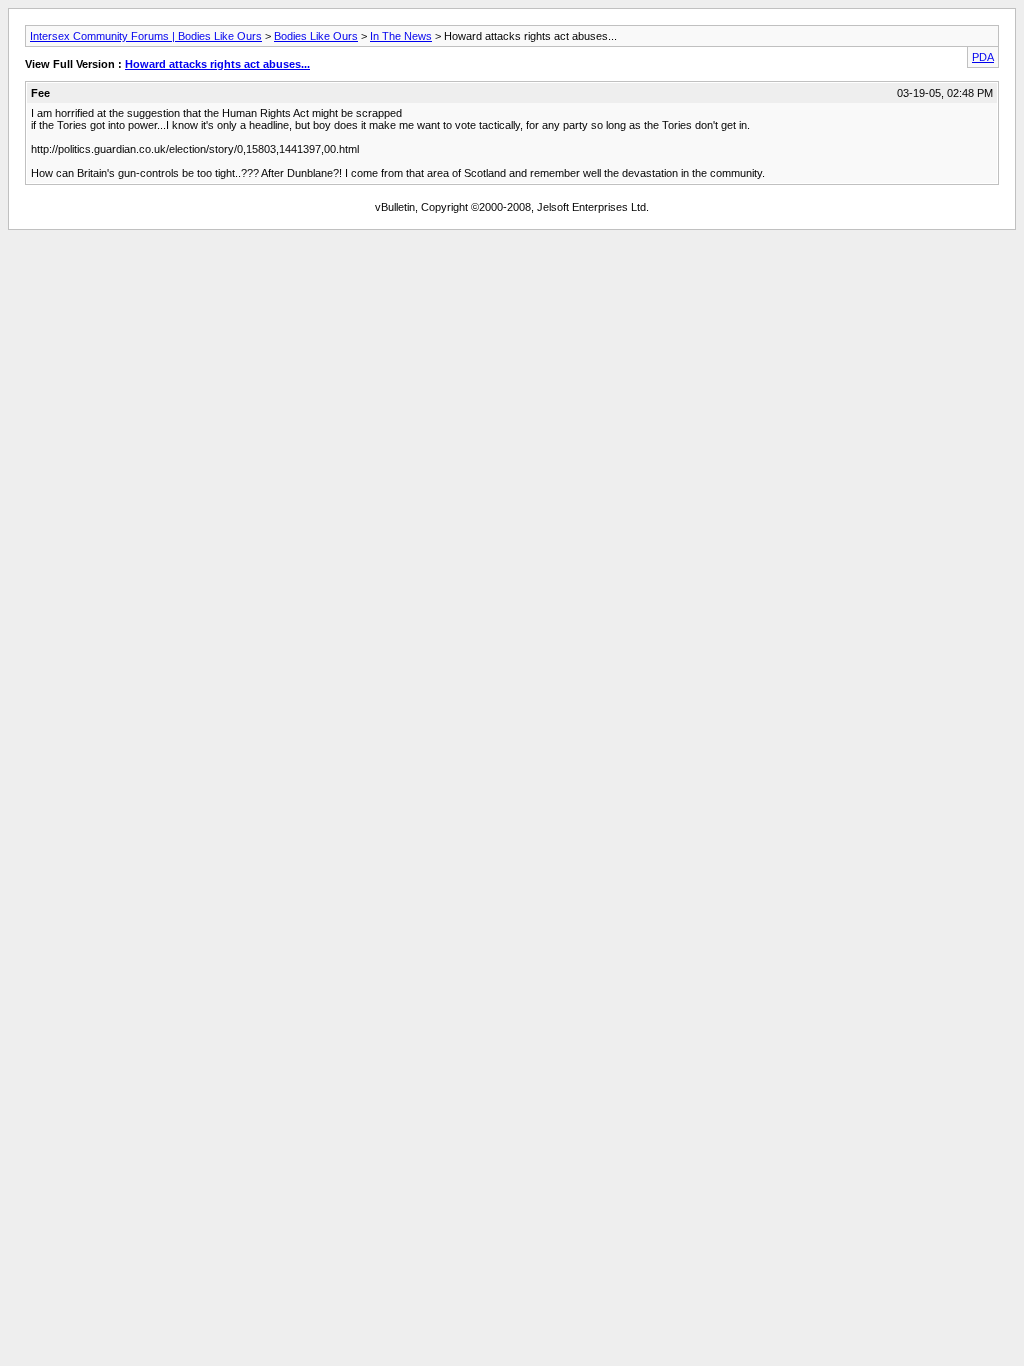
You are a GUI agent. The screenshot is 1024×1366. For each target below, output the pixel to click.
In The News (401, 36)
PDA (983, 57)
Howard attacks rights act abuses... (217, 64)
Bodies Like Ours (316, 36)
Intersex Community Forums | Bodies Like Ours (146, 36)
